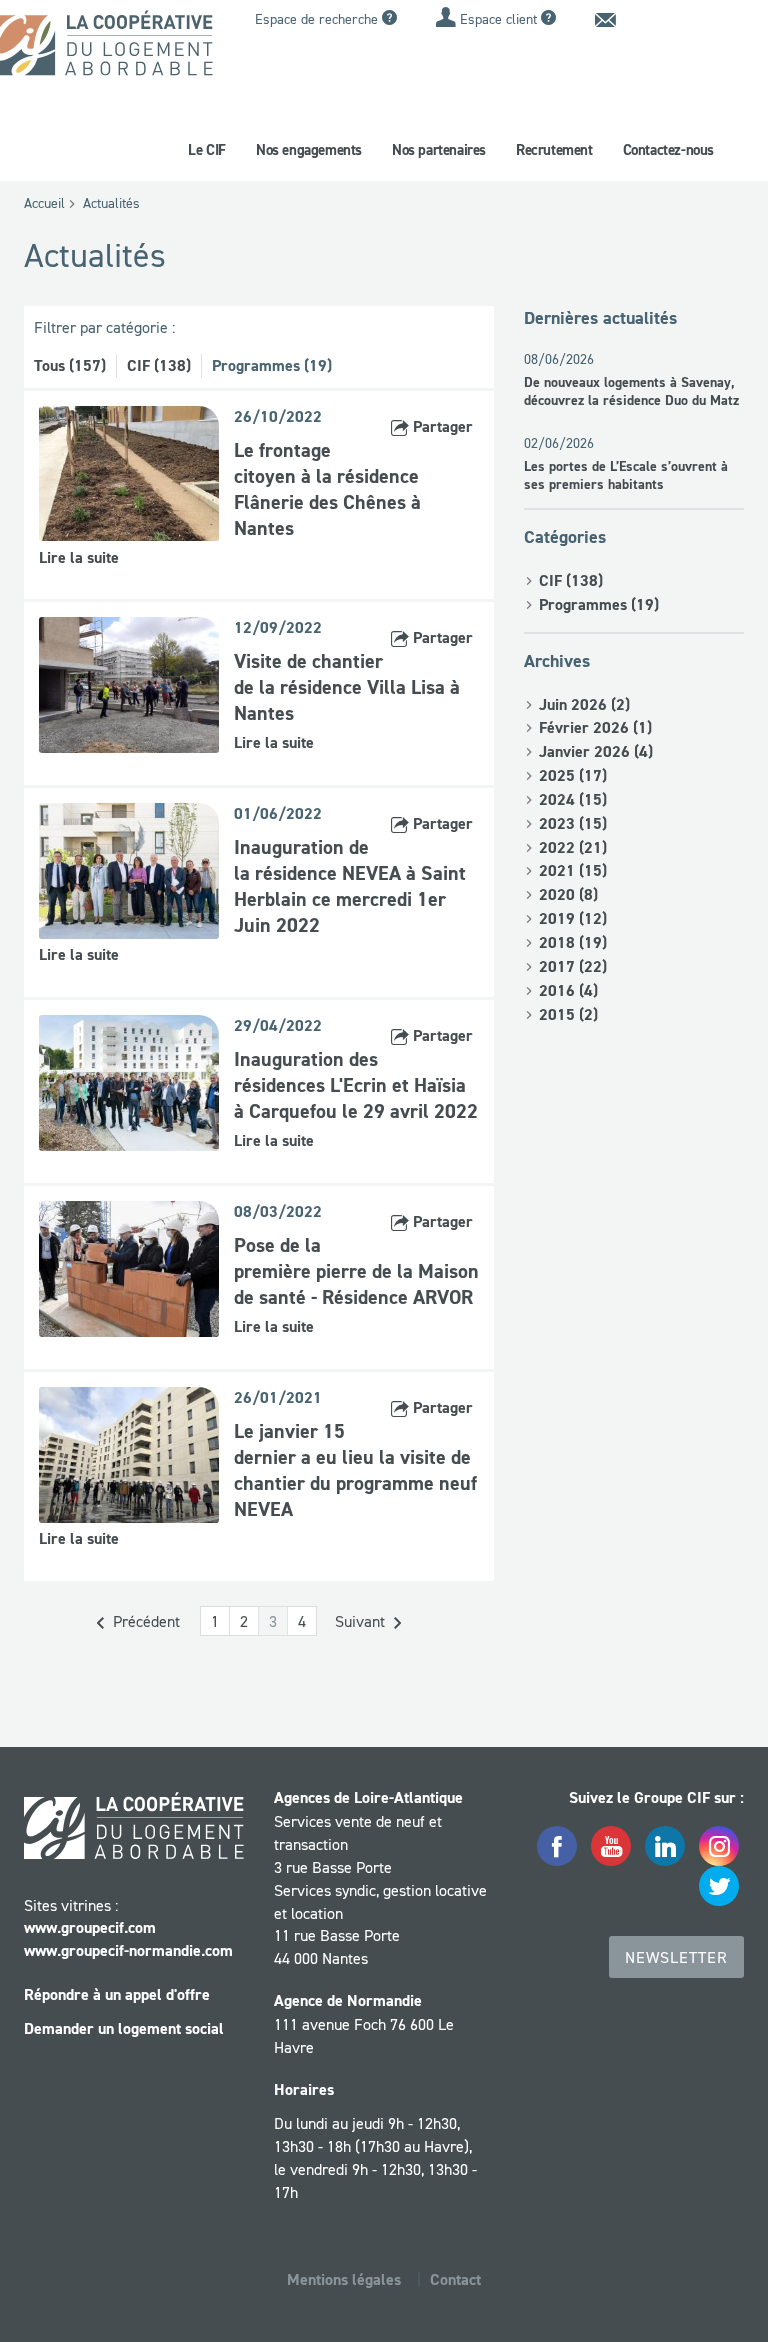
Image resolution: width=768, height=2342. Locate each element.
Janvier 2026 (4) (596, 751)
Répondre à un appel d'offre (117, 1994)
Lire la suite (79, 557)
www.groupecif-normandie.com (128, 1950)
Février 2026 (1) (595, 727)
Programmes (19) (272, 365)
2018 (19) (573, 942)
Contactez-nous (668, 150)
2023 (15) (573, 823)
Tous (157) (70, 365)
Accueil (44, 203)
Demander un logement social (124, 2028)
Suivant (362, 1621)
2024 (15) (573, 799)
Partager (441, 426)
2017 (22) (573, 966)
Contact (455, 2279)
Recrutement (554, 150)
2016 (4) (568, 990)
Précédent (144, 1621)
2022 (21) (573, 847)
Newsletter (676, 1957)
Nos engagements (309, 150)
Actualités (111, 203)
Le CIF (207, 150)
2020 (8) (568, 894)
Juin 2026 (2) (584, 704)
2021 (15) (573, 870)
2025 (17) (573, 775)
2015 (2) (568, 1014)
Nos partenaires (439, 150)
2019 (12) (573, 918)
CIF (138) (159, 365)
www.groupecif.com (90, 1927)
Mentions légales (344, 2279)
